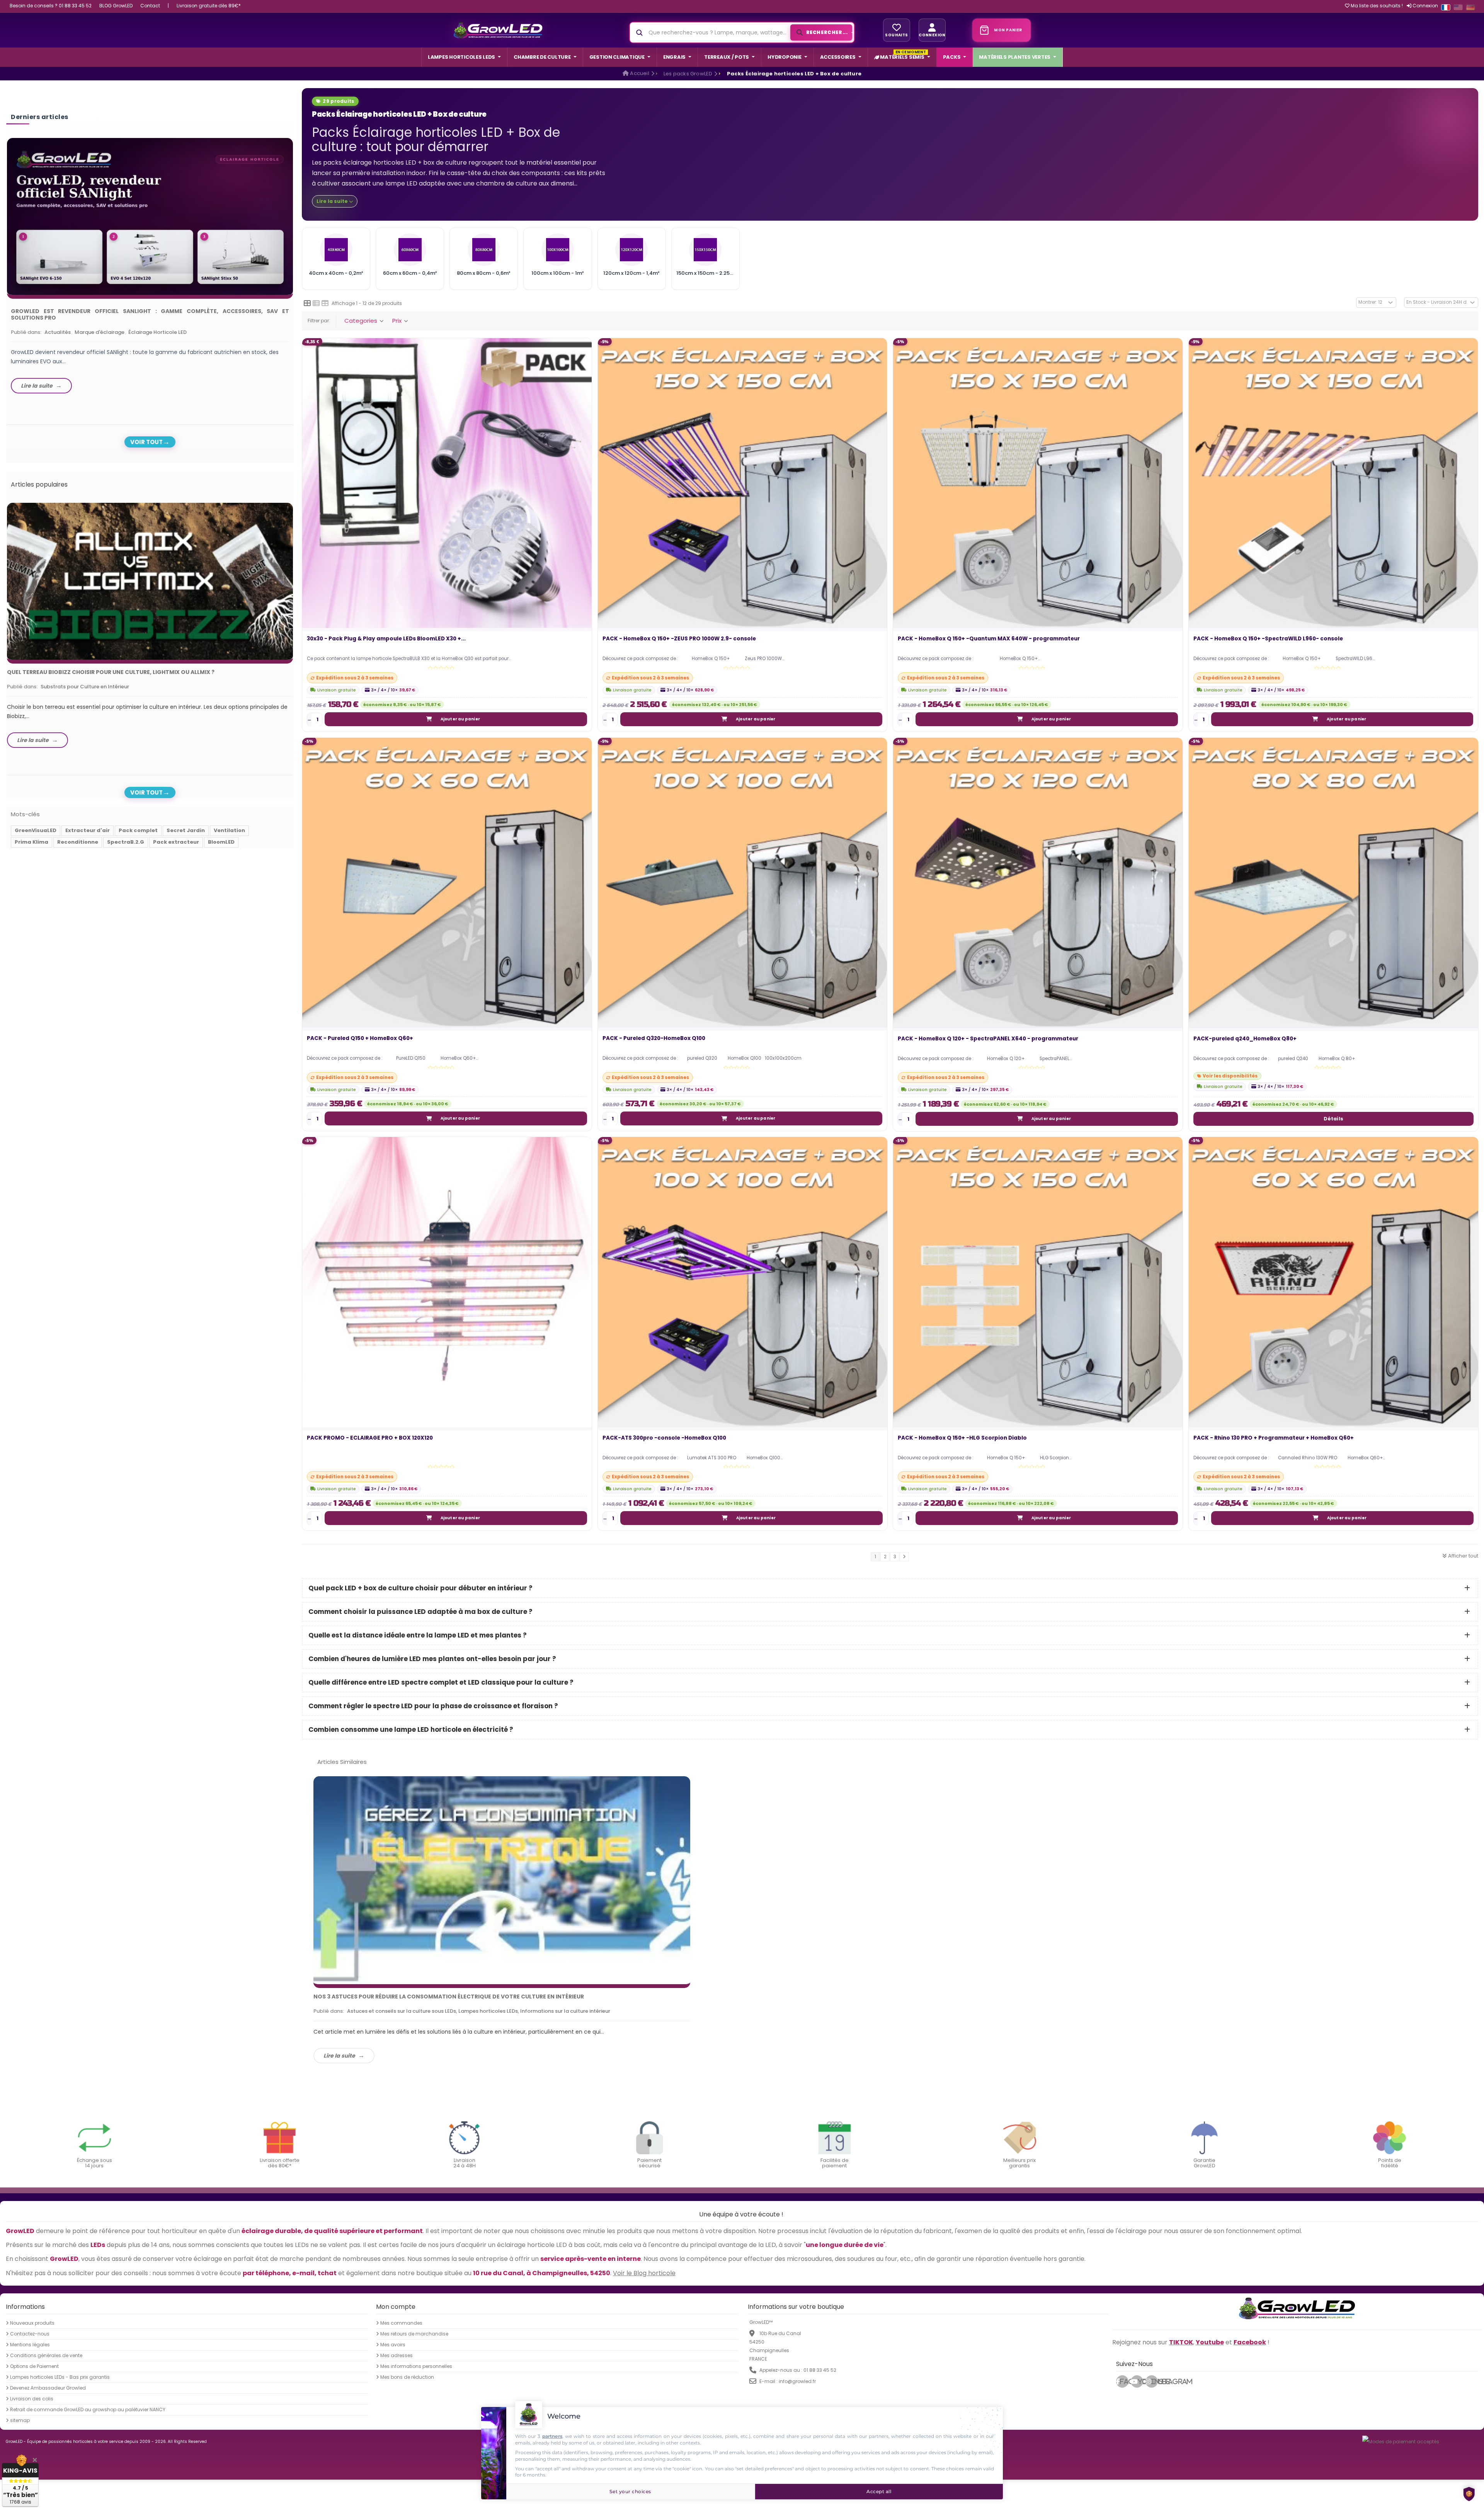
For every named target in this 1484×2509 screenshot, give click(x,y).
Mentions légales (30, 2345)
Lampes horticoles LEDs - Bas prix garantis (60, 2377)
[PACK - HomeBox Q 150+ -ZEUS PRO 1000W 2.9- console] (743, 483)
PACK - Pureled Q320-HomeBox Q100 (654, 1039)
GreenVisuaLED (36, 830)
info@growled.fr (797, 2381)
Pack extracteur (176, 842)
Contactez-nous (30, 2334)
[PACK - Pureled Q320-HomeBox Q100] (743, 883)
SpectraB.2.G (126, 842)
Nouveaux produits (32, 2323)
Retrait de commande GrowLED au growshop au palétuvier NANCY (88, 2410)
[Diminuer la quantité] (309, 720)
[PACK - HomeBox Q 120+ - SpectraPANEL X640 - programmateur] (1038, 883)
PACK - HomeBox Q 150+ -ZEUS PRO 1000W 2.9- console (679, 639)
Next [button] (295, 260)
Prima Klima (31, 842)
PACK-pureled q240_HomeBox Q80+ (1245, 1039)
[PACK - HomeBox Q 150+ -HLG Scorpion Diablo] (1038, 1282)
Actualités (58, 332)
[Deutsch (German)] (1470, 7)
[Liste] (316, 303)
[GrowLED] (498, 30)
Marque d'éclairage (100, 332)
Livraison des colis (32, 2399)
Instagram (1154, 2381)
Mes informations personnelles (416, 2366)
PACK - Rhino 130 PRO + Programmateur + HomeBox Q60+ (1274, 1438)
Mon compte (396, 2307)
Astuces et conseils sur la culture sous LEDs (402, 2011)
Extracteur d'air (88, 830)
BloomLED (221, 842)
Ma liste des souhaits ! (1376, 6)
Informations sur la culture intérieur (565, 2011)
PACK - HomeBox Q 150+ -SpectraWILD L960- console (1268, 639)
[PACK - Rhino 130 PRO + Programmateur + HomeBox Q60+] (1333, 1282)
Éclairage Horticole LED (157, 332)
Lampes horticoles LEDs (488, 2011)
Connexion (1425, 6)
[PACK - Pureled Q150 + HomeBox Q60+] (447, 883)
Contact (150, 6)
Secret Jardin (186, 830)
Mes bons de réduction (407, 2377)
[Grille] (307, 303)
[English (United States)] (1458, 7)
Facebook (1124, 2381)
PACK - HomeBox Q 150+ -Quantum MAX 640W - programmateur (989, 639)
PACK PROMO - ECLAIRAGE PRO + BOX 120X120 (370, 1438)
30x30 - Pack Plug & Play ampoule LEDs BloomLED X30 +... (386, 639)
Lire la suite (339, 2056)
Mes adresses (397, 2356)
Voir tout (146, 442)
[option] (150, 268)
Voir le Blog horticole (644, 2273)
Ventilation (229, 830)
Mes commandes (401, 2323)
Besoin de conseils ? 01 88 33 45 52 (51, 6)
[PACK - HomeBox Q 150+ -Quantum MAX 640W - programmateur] (1038, 483)
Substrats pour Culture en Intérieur (85, 687)
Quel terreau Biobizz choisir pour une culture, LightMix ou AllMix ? (111, 672)
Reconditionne (78, 842)
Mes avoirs (393, 2345)
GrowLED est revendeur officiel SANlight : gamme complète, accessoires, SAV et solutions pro (150, 314)
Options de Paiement (34, 2366)
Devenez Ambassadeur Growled (48, 2388)
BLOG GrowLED (116, 6)
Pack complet (138, 830)
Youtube (1140, 2381)
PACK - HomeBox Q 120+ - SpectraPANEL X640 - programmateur (988, 1039)
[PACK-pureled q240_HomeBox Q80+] (1333, 883)
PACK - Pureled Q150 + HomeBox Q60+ (360, 1039)
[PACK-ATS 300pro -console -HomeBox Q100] (743, 1282)
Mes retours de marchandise (414, 2334)
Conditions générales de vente (46, 2356)
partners (552, 2436)
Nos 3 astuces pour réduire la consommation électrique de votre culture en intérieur (449, 1997)
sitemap (20, 2420)
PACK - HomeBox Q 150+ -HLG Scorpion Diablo (962, 1438)
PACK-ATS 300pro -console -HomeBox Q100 (664, 1438)
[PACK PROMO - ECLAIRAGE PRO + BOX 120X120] (447, 1282)
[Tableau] (325, 303)
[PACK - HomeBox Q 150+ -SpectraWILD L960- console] (1333, 483)
